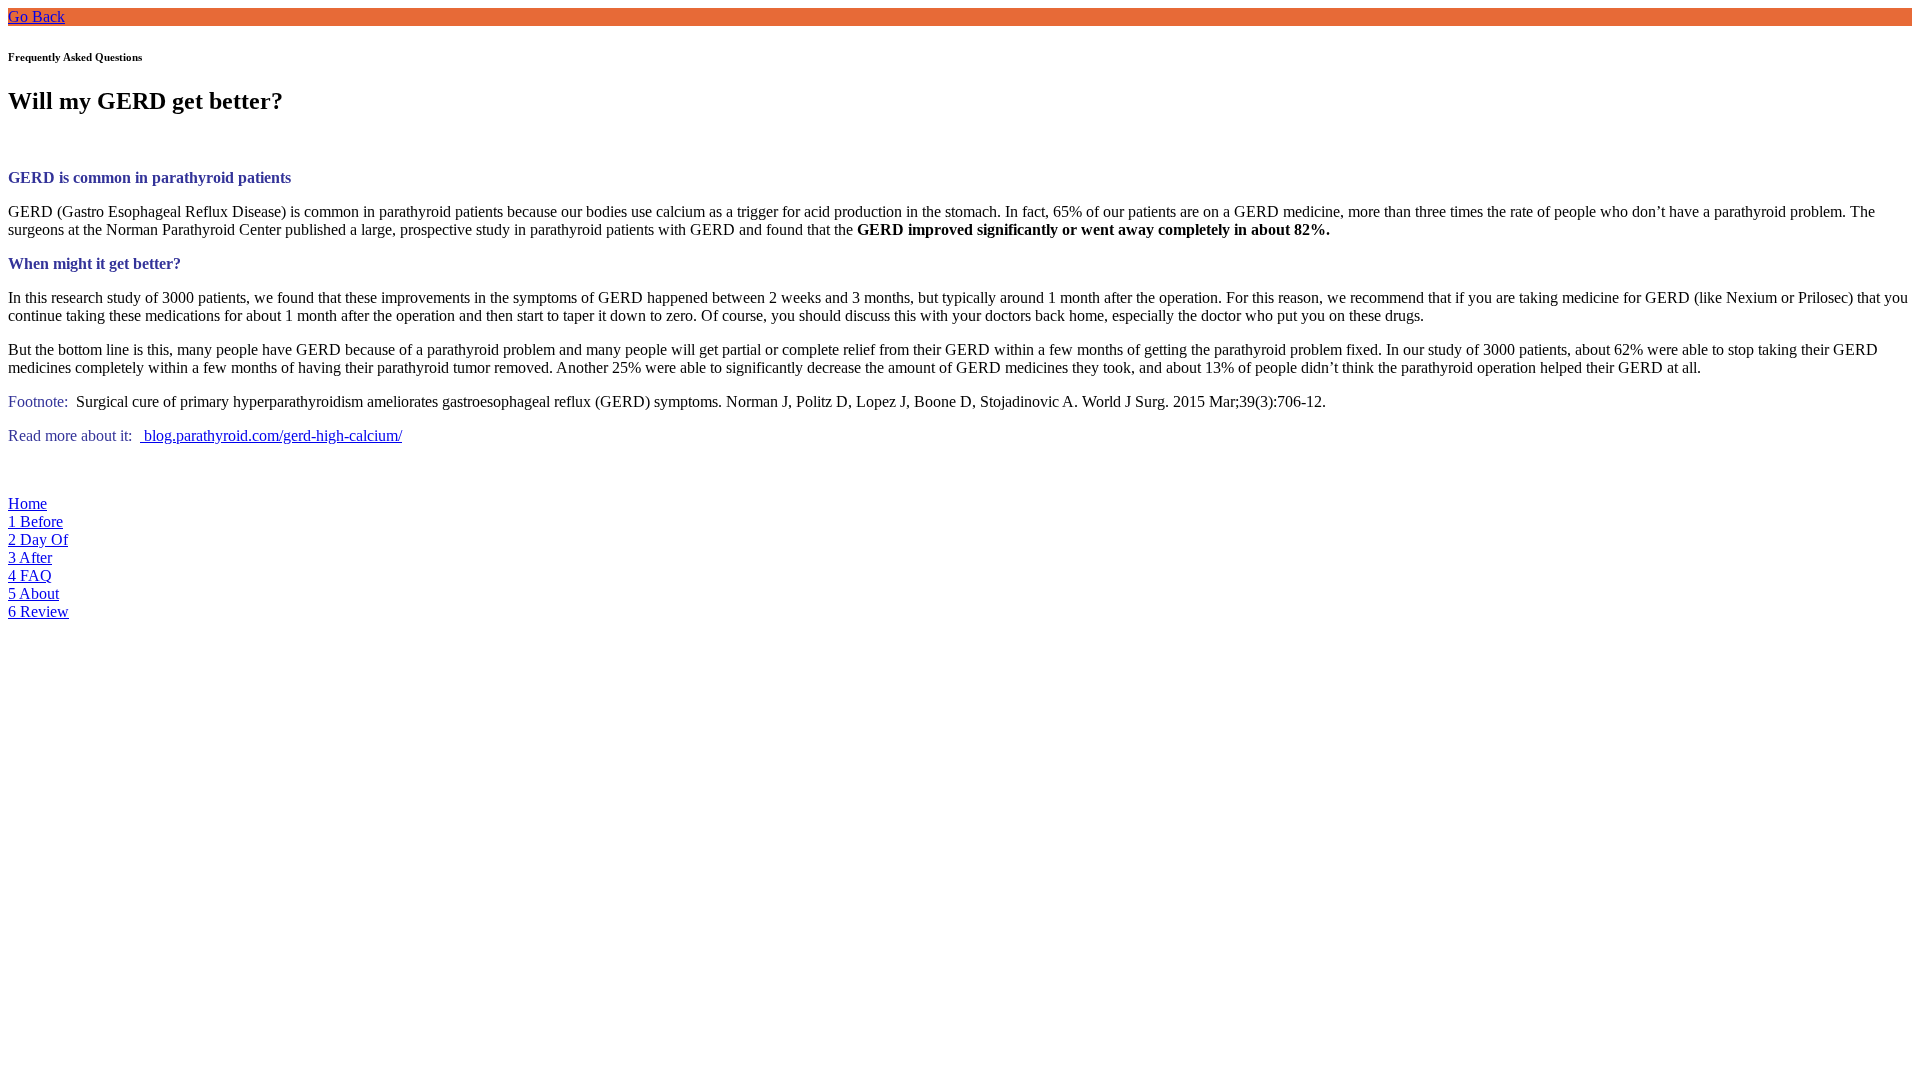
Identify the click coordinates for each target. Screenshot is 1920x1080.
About (33, 593)
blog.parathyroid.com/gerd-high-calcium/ (271, 435)
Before (35, 521)
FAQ (30, 575)
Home (27, 503)
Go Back (36, 16)
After (30, 557)
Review (38, 611)
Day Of (38, 539)
